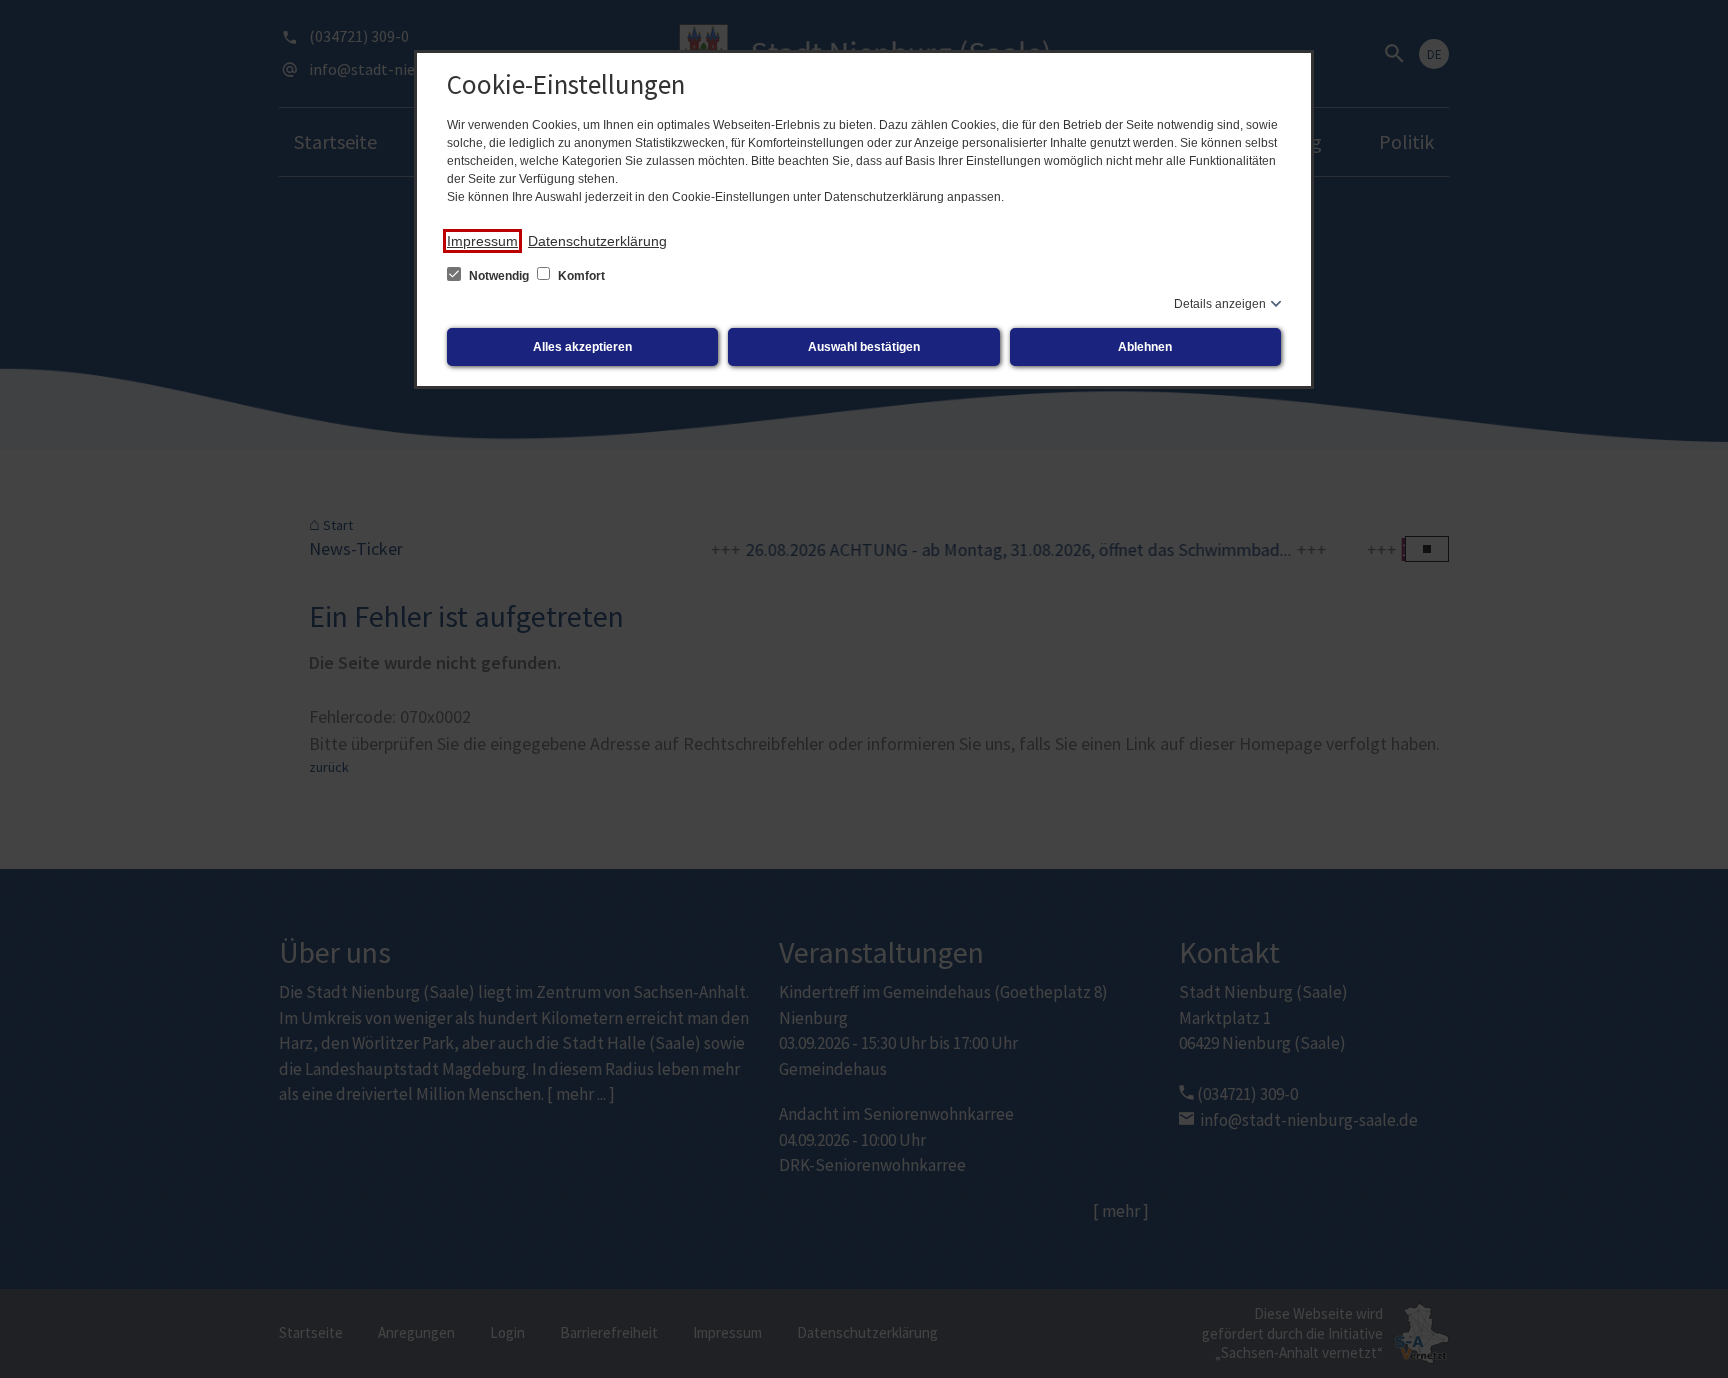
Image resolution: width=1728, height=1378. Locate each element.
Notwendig (499, 276)
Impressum (482, 241)
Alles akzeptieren (582, 347)
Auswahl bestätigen (864, 347)
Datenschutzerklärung (597, 241)
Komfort (580, 276)
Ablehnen (1145, 347)
